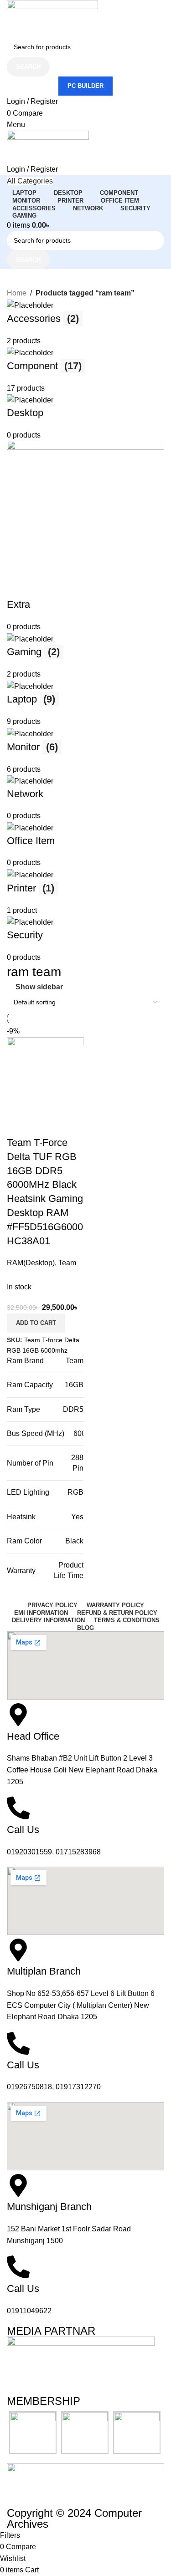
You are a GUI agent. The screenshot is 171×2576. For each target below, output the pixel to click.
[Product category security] (85, 631)
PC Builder (85, 86)
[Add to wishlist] (67, 1125)
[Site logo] (52, 18)
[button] (36, 1323)
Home (17, 293)
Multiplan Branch (44, 1971)
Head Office (33, 1736)
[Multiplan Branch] (18, 1950)
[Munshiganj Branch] (18, 2185)
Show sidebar (39, 987)
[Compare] (18, 1125)
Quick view (43, 1125)
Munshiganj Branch (49, 2207)
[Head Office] (18, 1715)
